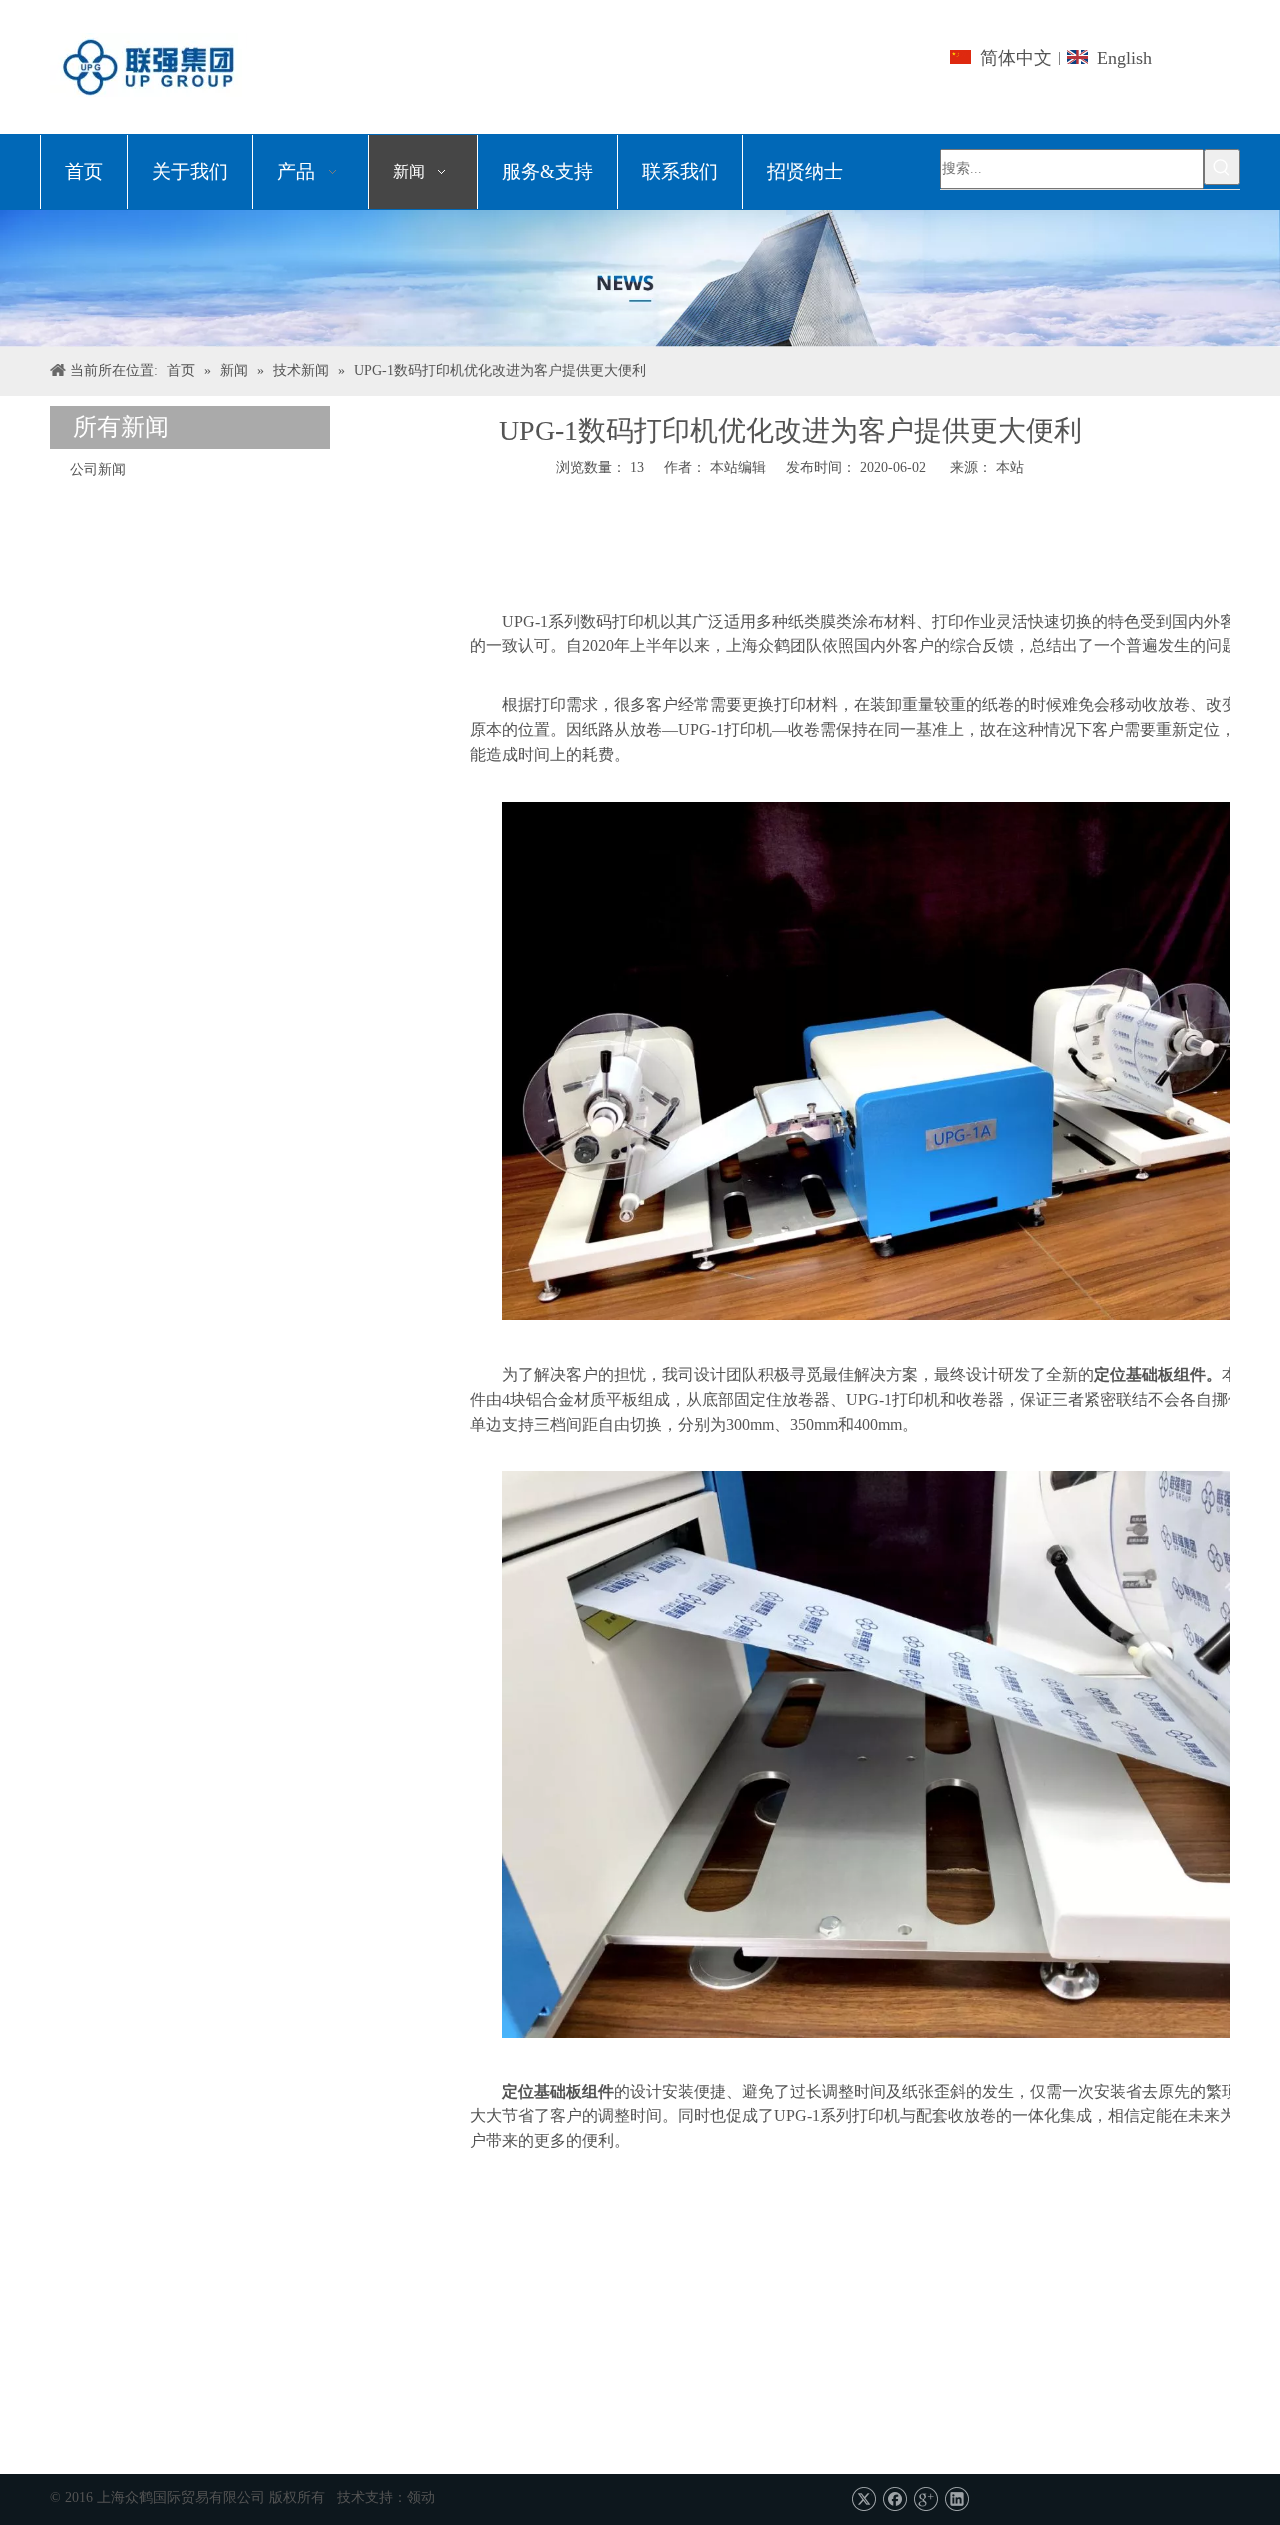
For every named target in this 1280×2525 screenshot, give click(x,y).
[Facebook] (894, 2499)
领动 (421, 2497)
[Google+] (925, 2499)
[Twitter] (863, 2499)
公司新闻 (98, 469)
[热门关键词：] (1222, 167)
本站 (1010, 467)
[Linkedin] (956, 2499)
